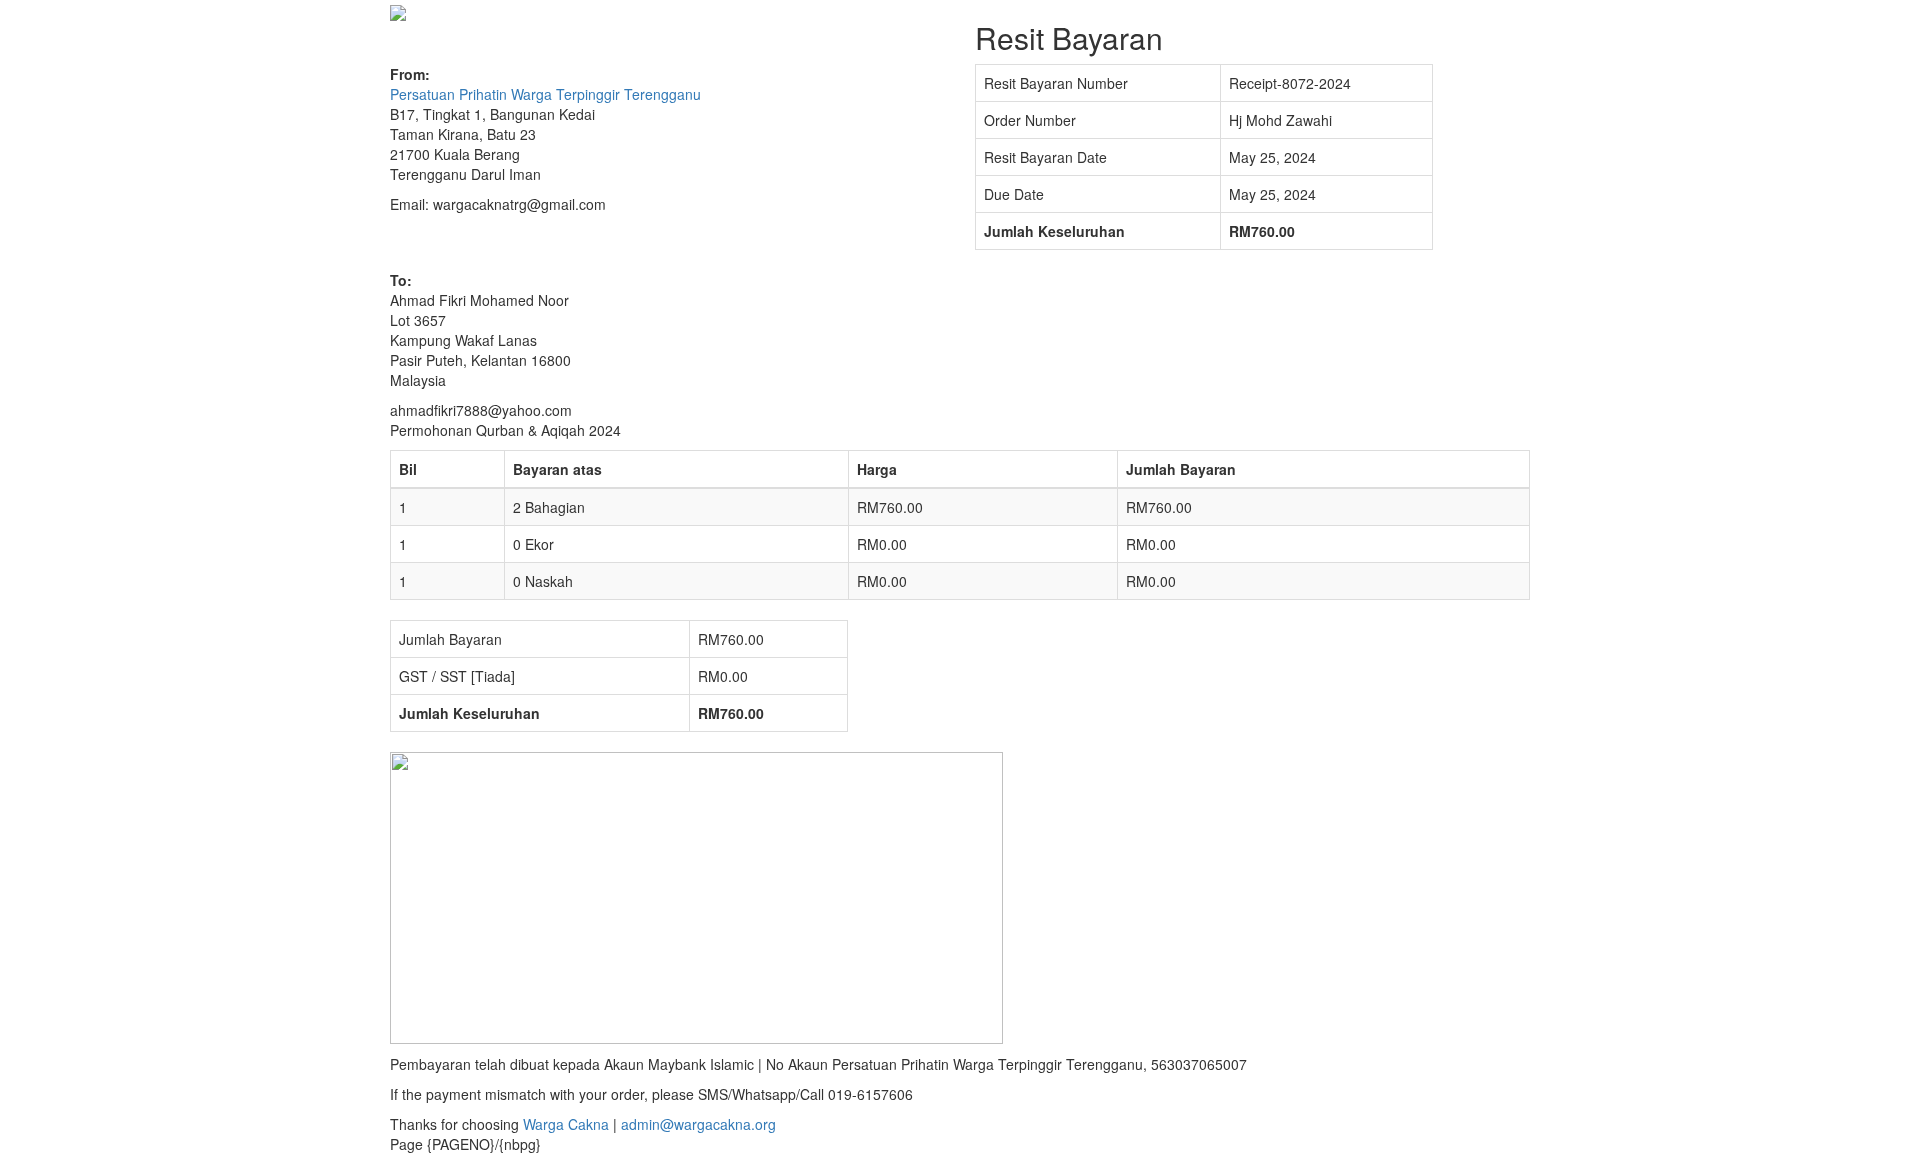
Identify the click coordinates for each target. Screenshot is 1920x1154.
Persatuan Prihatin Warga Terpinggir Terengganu (545, 94)
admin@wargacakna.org (698, 1124)
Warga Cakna (566, 1124)
